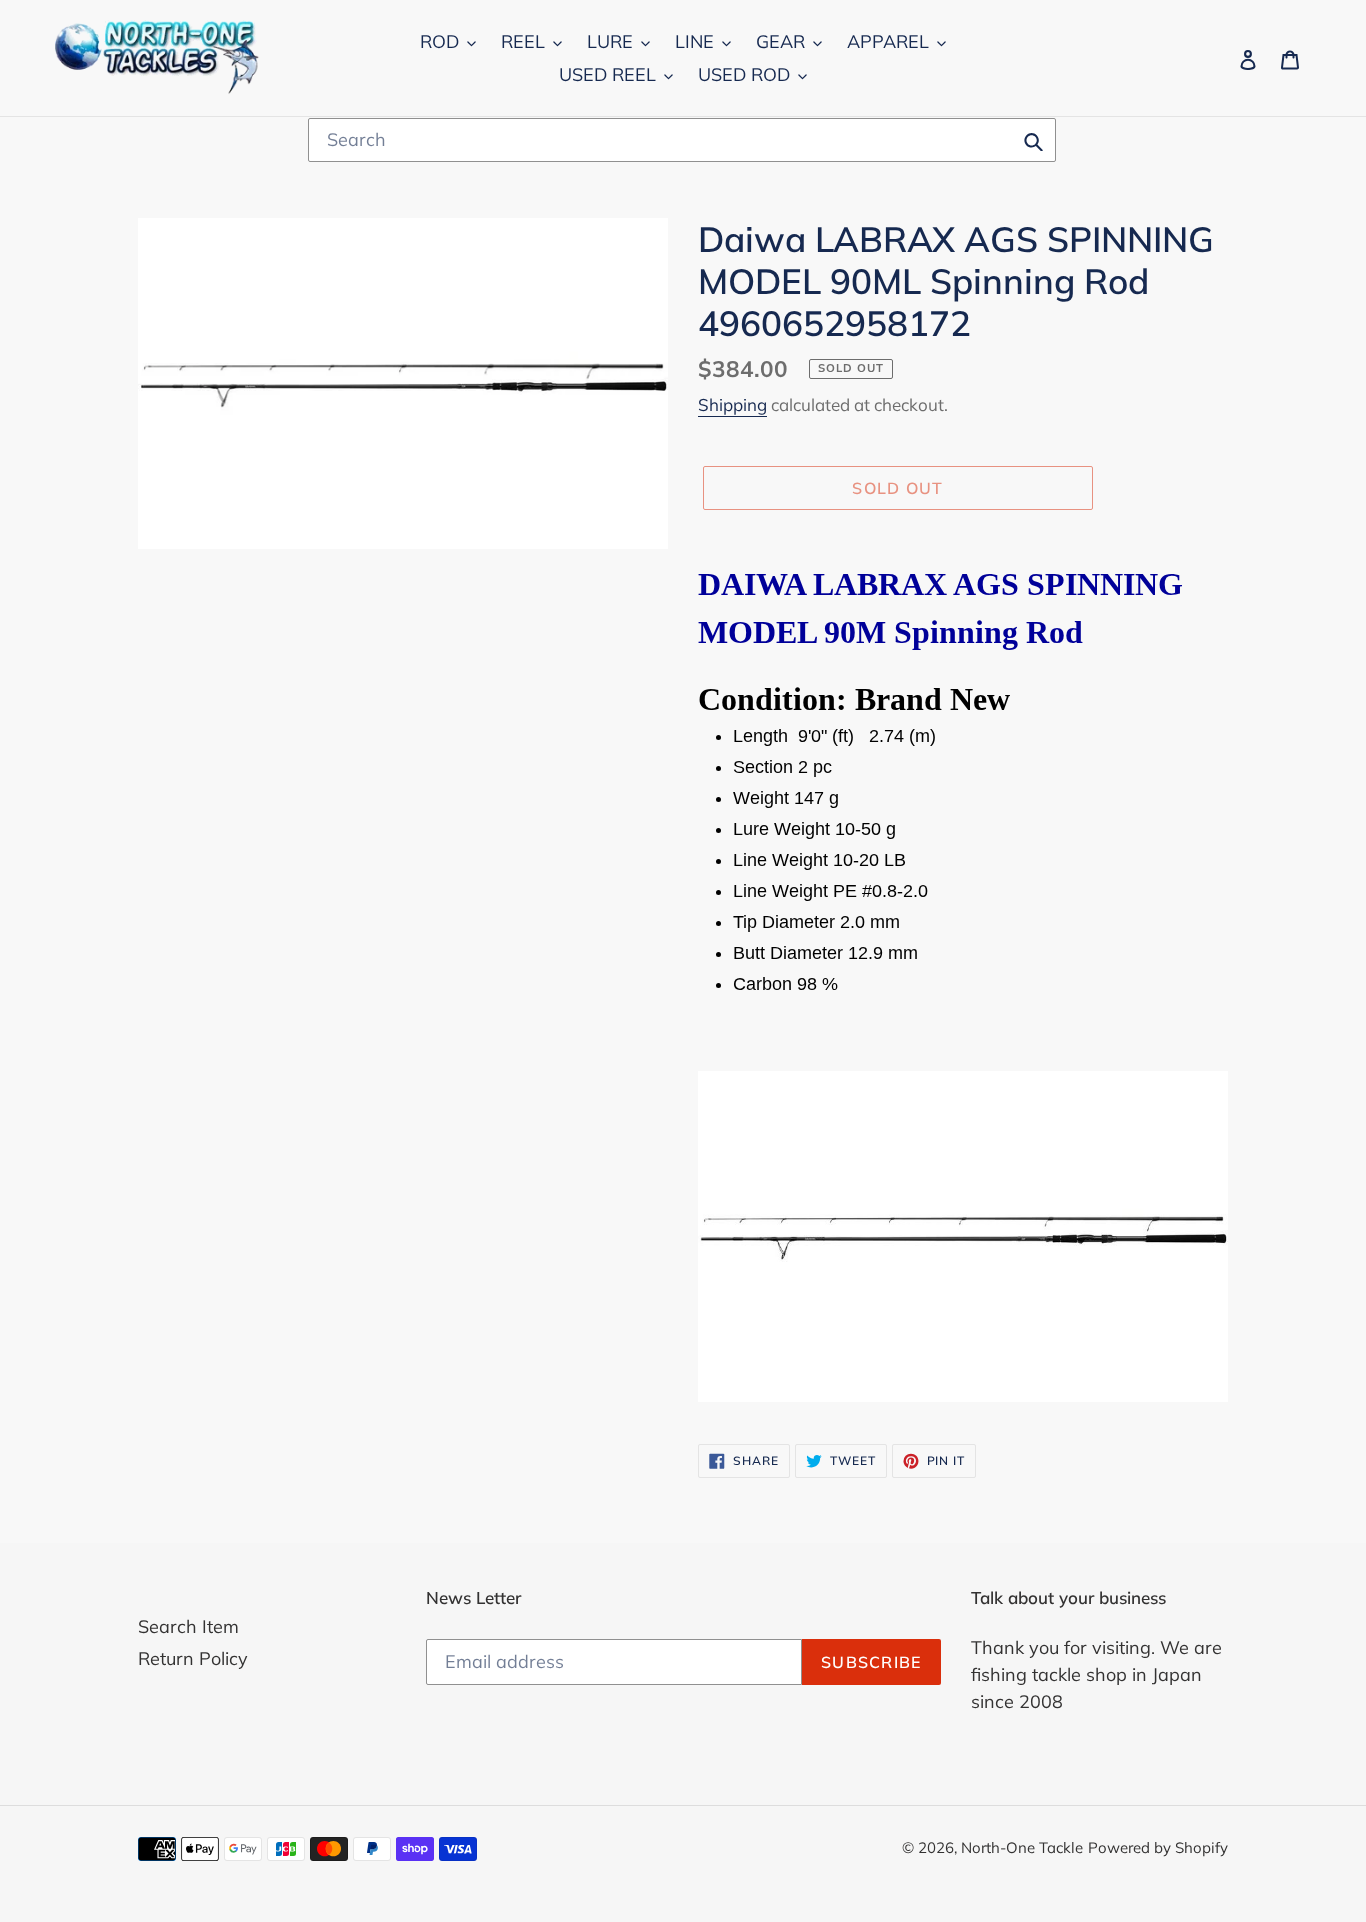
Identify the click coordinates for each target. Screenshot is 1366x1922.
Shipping (732, 404)
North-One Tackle (1022, 1847)
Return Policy (193, 1658)
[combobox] (682, 140)
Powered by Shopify (1158, 1847)
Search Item (188, 1626)
